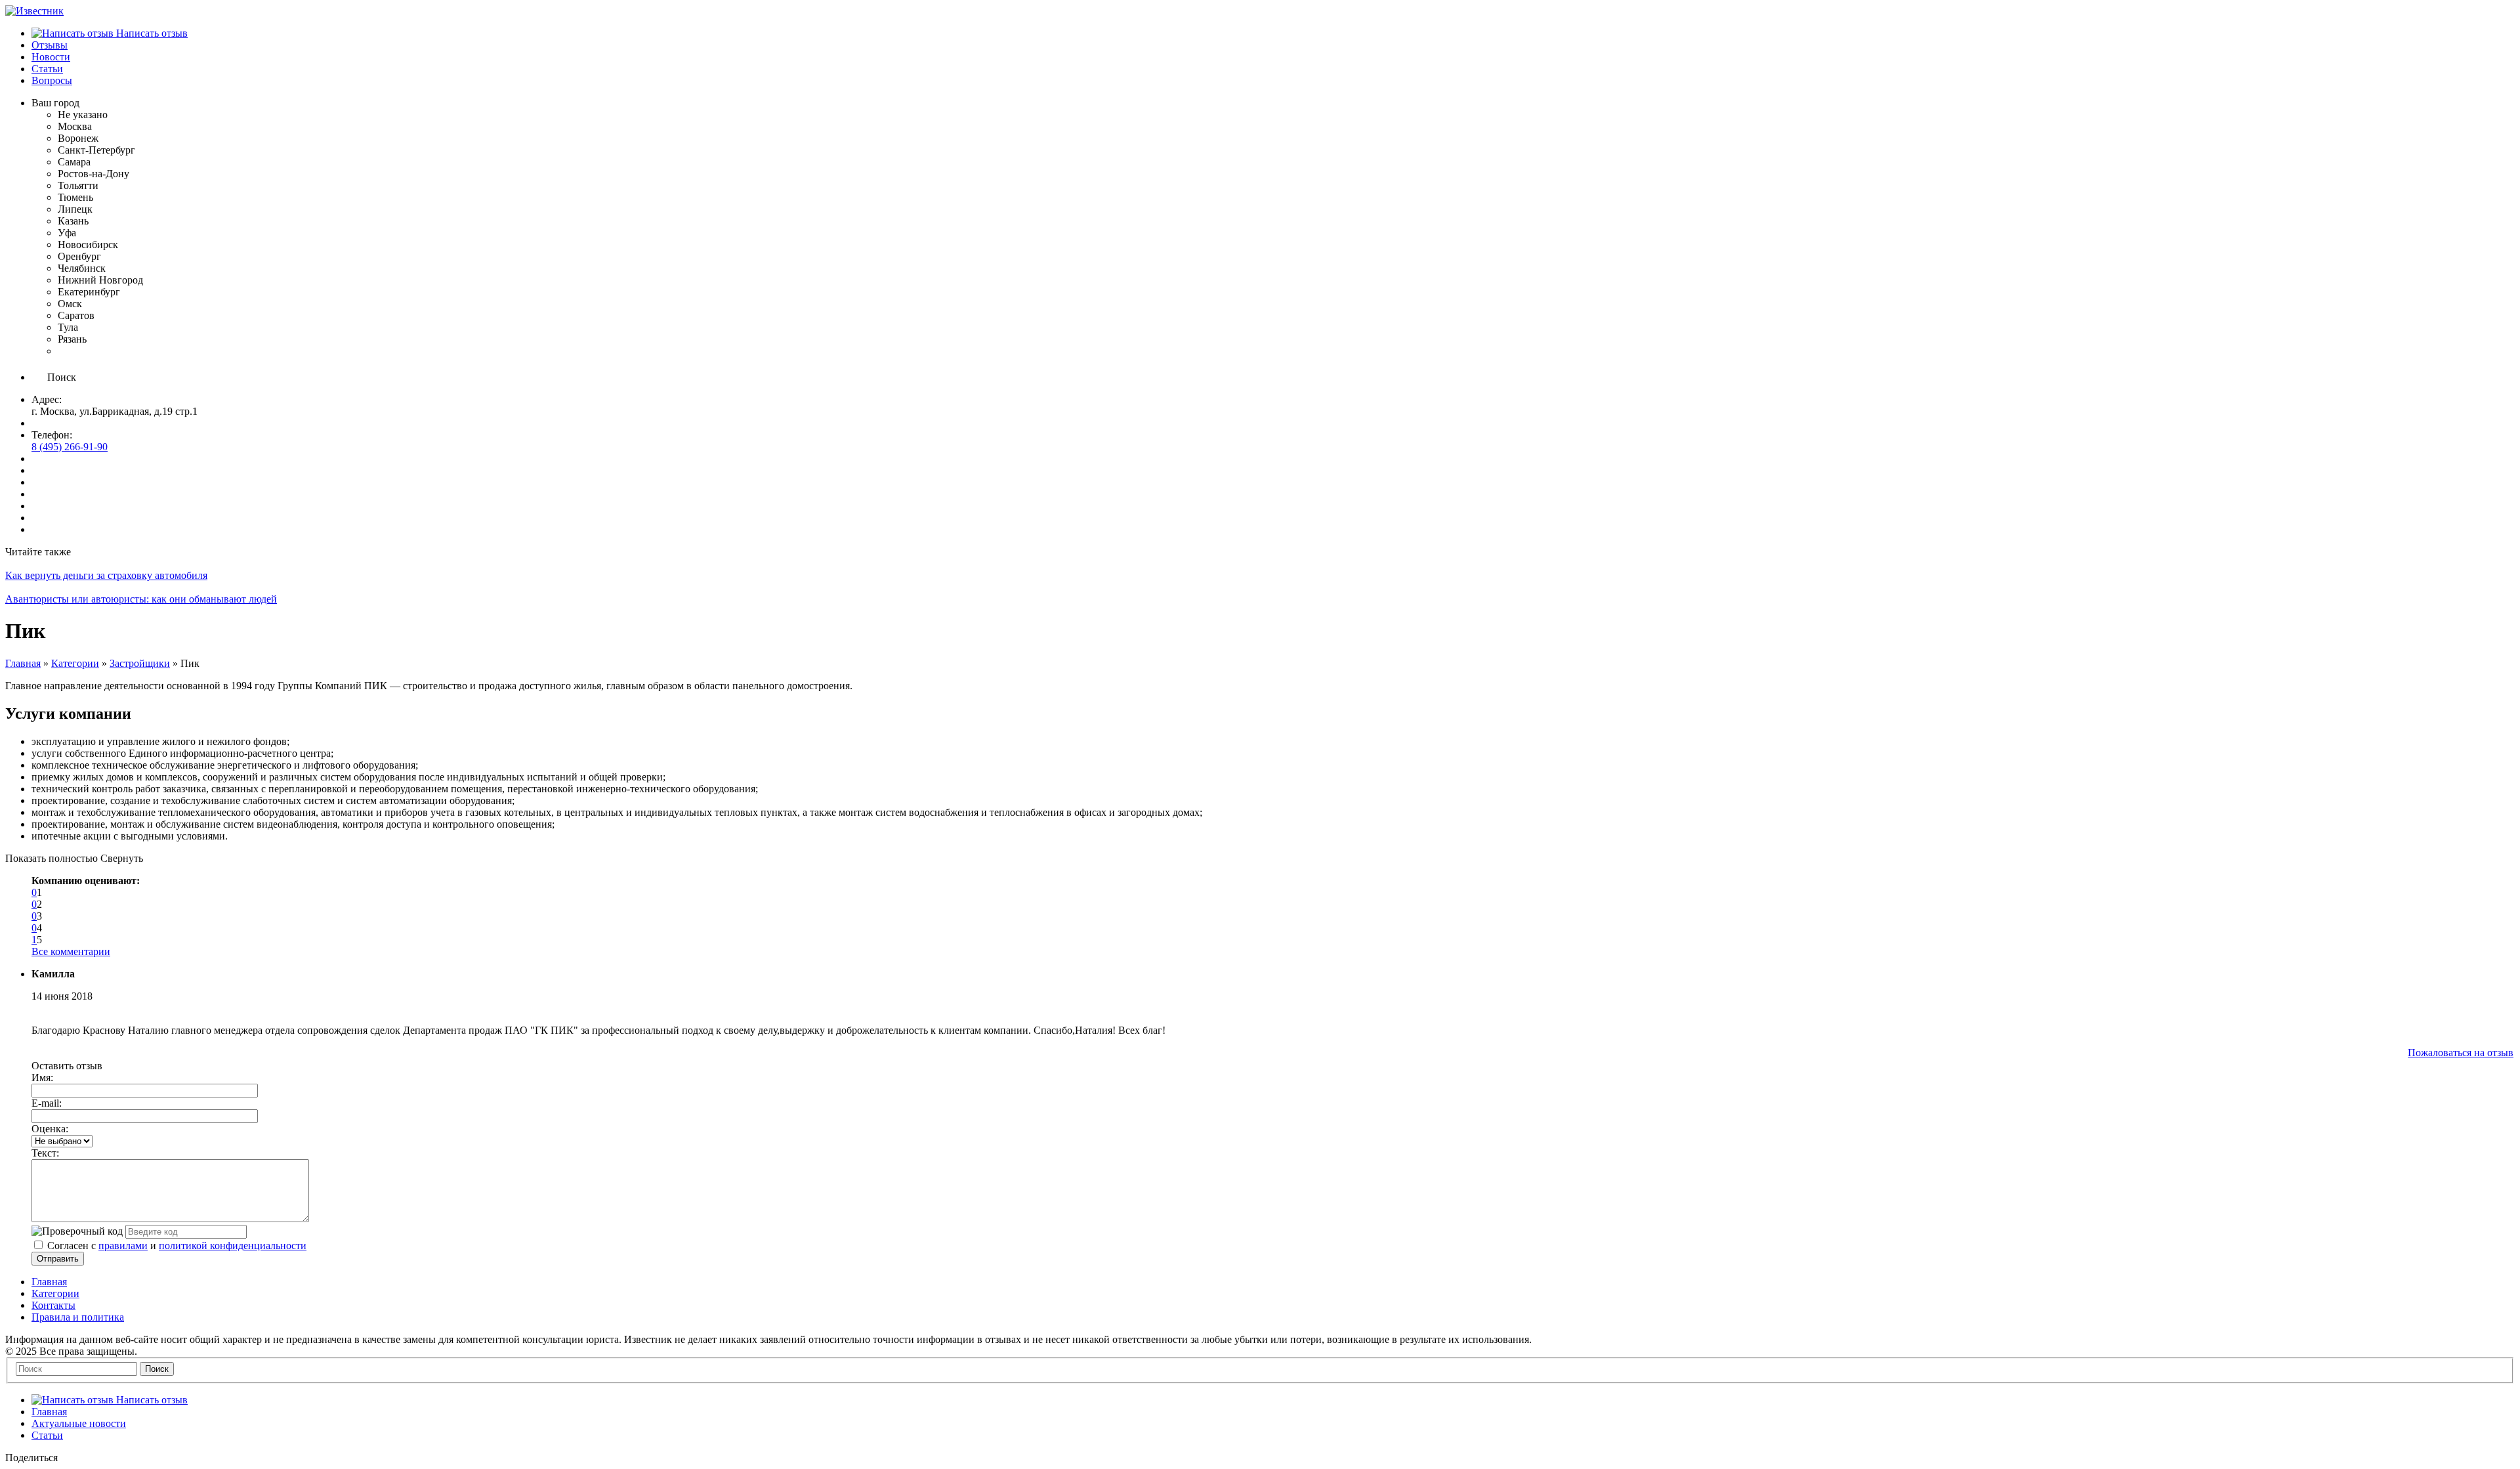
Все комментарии (71, 951)
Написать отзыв (151, 33)
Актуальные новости (79, 1423)
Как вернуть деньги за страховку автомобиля (106, 575)
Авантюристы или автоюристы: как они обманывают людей (141, 599)
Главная (23, 663)
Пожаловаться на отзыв (2461, 1053)
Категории (75, 663)
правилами (123, 1245)
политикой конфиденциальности (233, 1245)
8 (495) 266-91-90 (70, 447)
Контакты (53, 1305)
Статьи (47, 1435)
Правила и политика (78, 1317)
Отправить (58, 1259)
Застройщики (140, 663)
